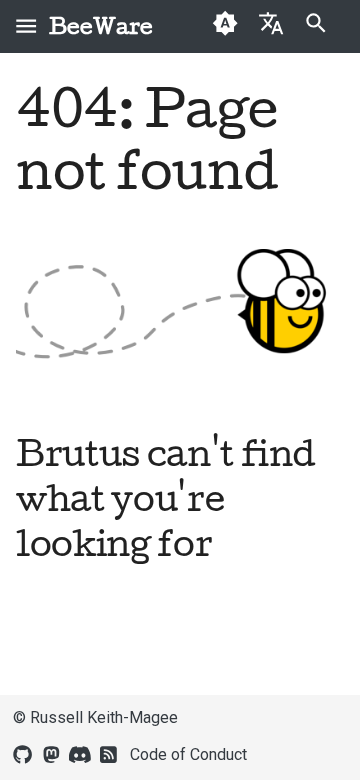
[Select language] (270, 22)
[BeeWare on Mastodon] (51, 753)
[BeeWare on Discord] (80, 753)
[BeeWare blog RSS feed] (109, 753)
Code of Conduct (188, 754)
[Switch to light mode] (225, 26)
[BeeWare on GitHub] (23, 753)
